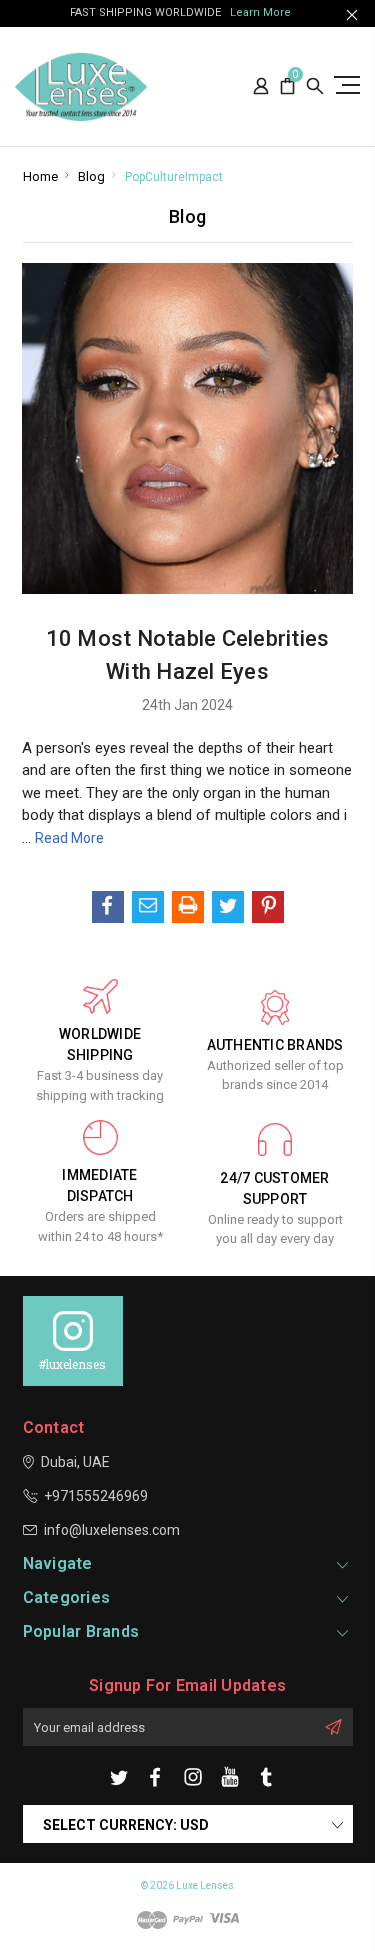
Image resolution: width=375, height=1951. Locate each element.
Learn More (260, 12)
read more (69, 838)
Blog (91, 176)
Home (40, 176)
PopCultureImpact (174, 177)
